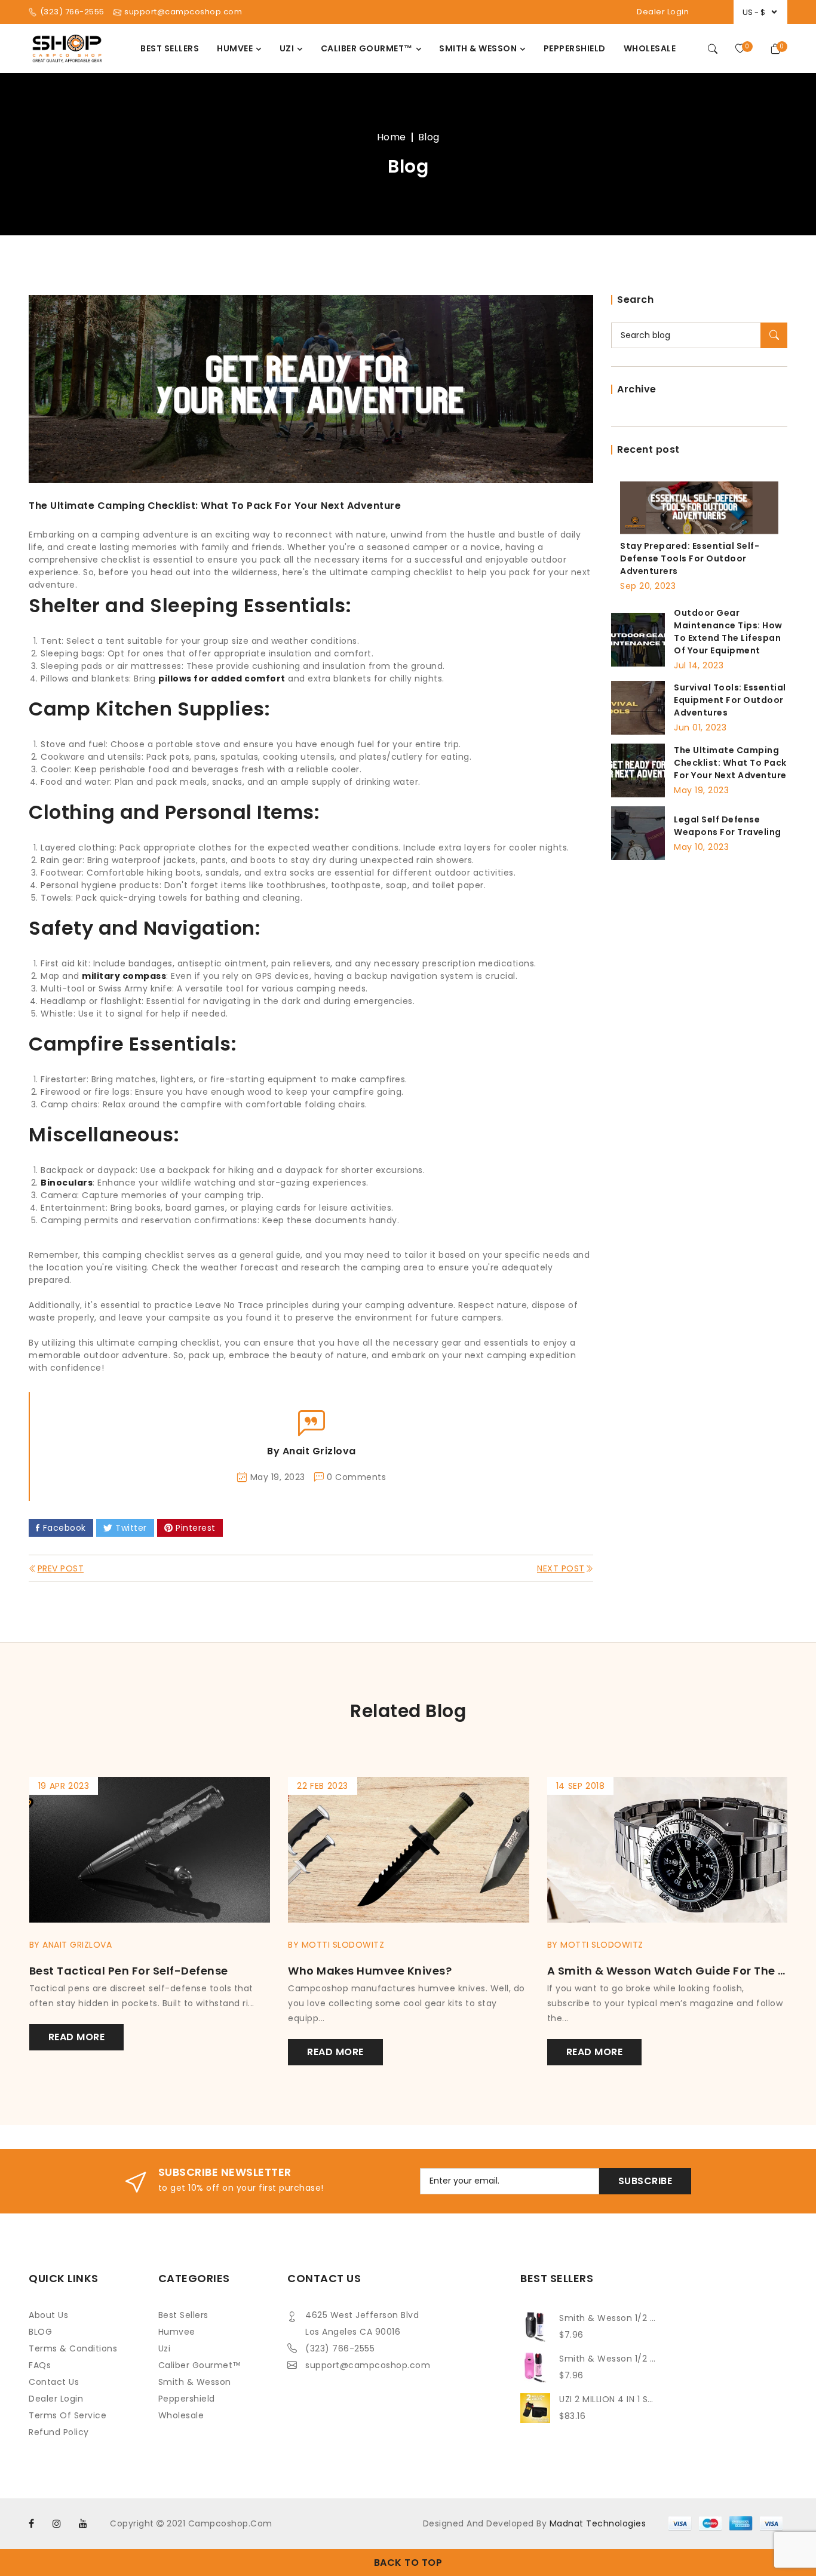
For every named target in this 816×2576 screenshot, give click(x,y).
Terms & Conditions (73, 2348)
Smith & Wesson (195, 2382)
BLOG (40, 2332)
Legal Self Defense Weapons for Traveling (728, 826)
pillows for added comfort (222, 678)
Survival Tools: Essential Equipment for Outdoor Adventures (730, 700)
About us (48, 2315)
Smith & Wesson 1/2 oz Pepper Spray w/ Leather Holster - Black (608, 2318)
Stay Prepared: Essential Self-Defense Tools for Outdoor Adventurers (690, 558)
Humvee (177, 2332)
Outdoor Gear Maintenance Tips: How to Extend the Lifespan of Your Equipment (728, 632)
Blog (429, 137)
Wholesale (181, 2415)
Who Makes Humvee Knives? (193, 1971)
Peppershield (187, 2399)
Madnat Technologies (598, 2523)
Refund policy (59, 2432)
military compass (124, 976)
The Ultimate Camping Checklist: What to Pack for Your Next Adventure (730, 763)
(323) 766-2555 (340, 2348)
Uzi (165, 2348)
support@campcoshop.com (368, 2365)
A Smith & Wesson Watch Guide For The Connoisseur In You (490, 1971)
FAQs (40, 2365)
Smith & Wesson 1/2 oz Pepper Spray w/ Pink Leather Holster (608, 2359)
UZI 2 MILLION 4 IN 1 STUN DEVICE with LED (608, 2399)
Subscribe (645, 2181)
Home (392, 137)
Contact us (54, 2382)
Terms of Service (68, 2415)
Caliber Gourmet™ (200, 2365)
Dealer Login (663, 12)
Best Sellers (183, 2315)
